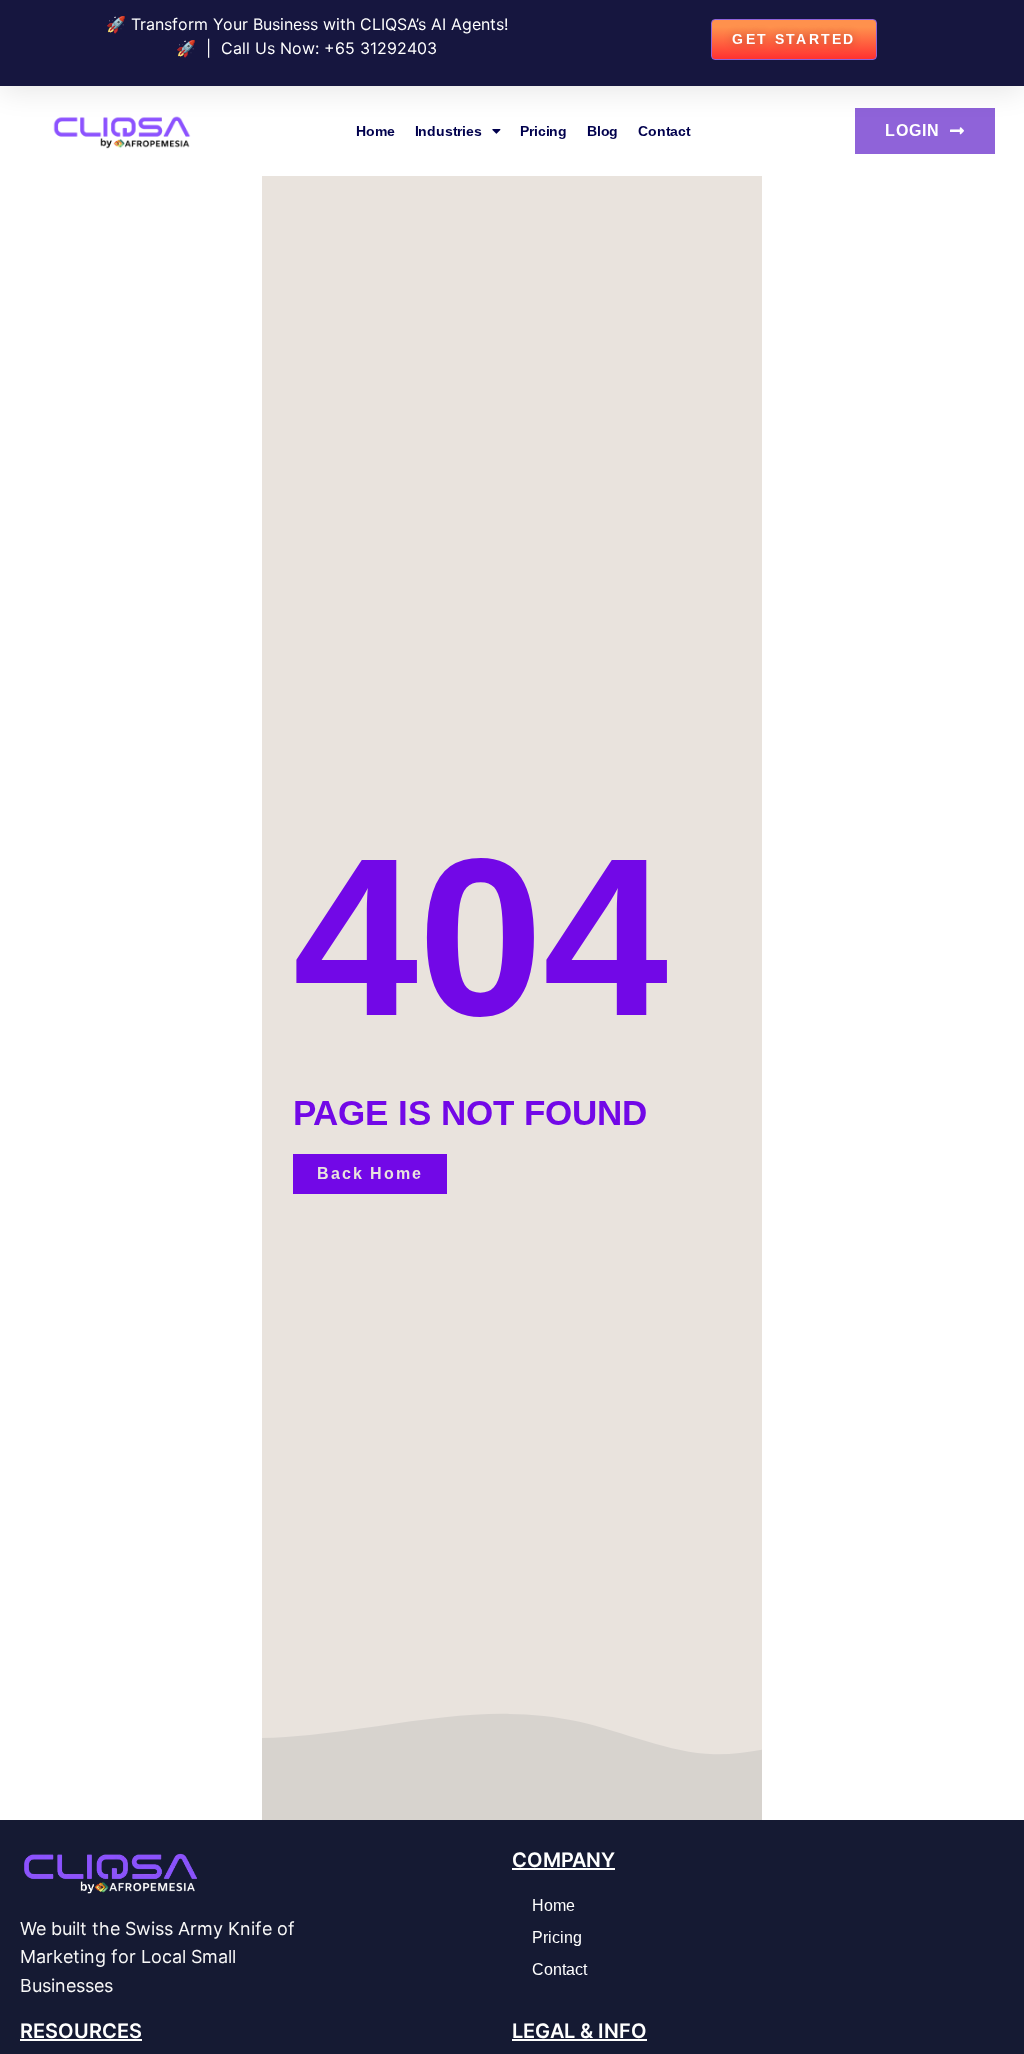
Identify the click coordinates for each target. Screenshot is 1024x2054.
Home (375, 131)
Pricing (543, 131)
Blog (602, 131)
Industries (448, 131)
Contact (664, 131)
